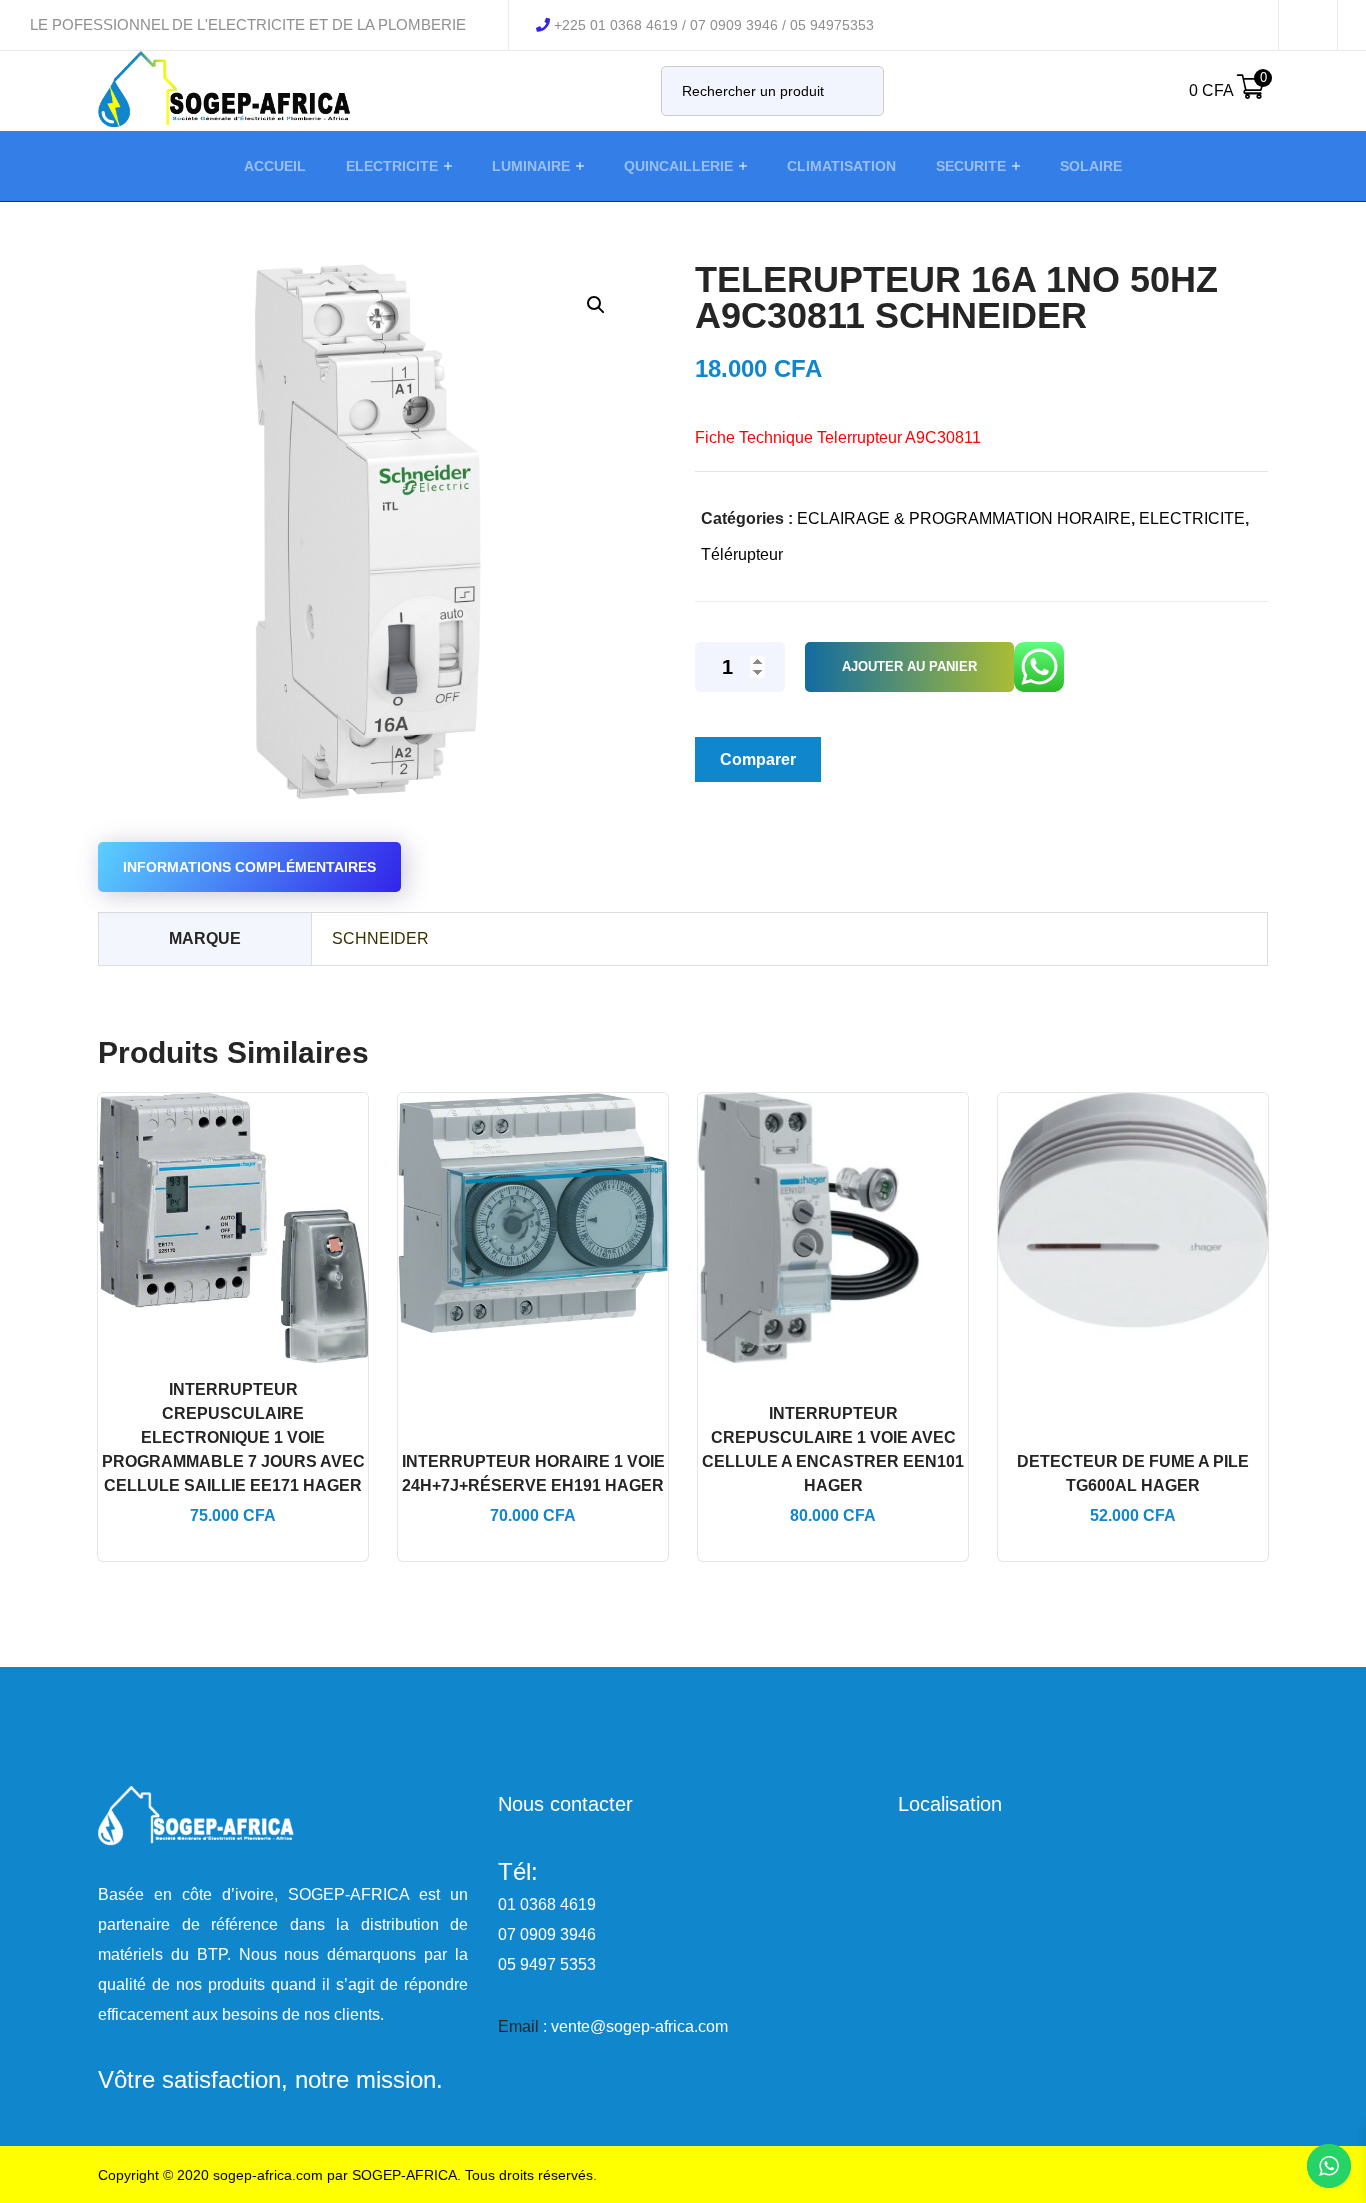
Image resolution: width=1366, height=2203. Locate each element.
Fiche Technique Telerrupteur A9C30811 (838, 437)
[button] (595, 304)
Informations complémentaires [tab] (249, 867)
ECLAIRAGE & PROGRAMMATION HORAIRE (964, 518)
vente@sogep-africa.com (639, 2026)
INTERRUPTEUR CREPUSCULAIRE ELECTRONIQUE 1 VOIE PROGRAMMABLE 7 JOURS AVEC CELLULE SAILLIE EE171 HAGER (233, 1437)
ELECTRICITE (1192, 518)
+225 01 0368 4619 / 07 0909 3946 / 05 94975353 (714, 25)
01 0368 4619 (547, 1904)
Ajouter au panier (909, 666)
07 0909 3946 (547, 1934)
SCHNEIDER (380, 938)
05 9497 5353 (547, 1964)
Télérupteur (742, 554)
